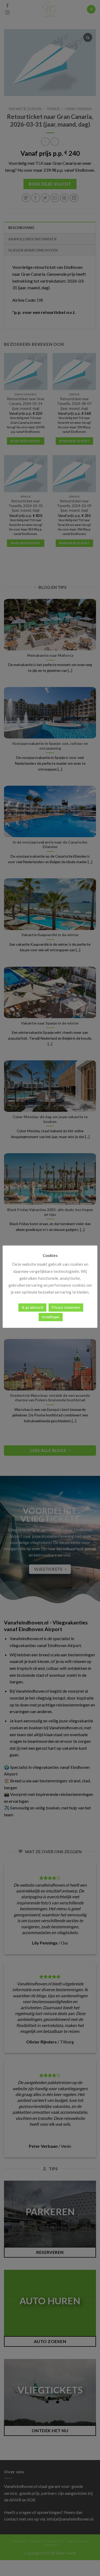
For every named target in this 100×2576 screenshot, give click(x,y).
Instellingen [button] (51, 1317)
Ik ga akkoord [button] (32, 1307)
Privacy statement (66, 1307)
